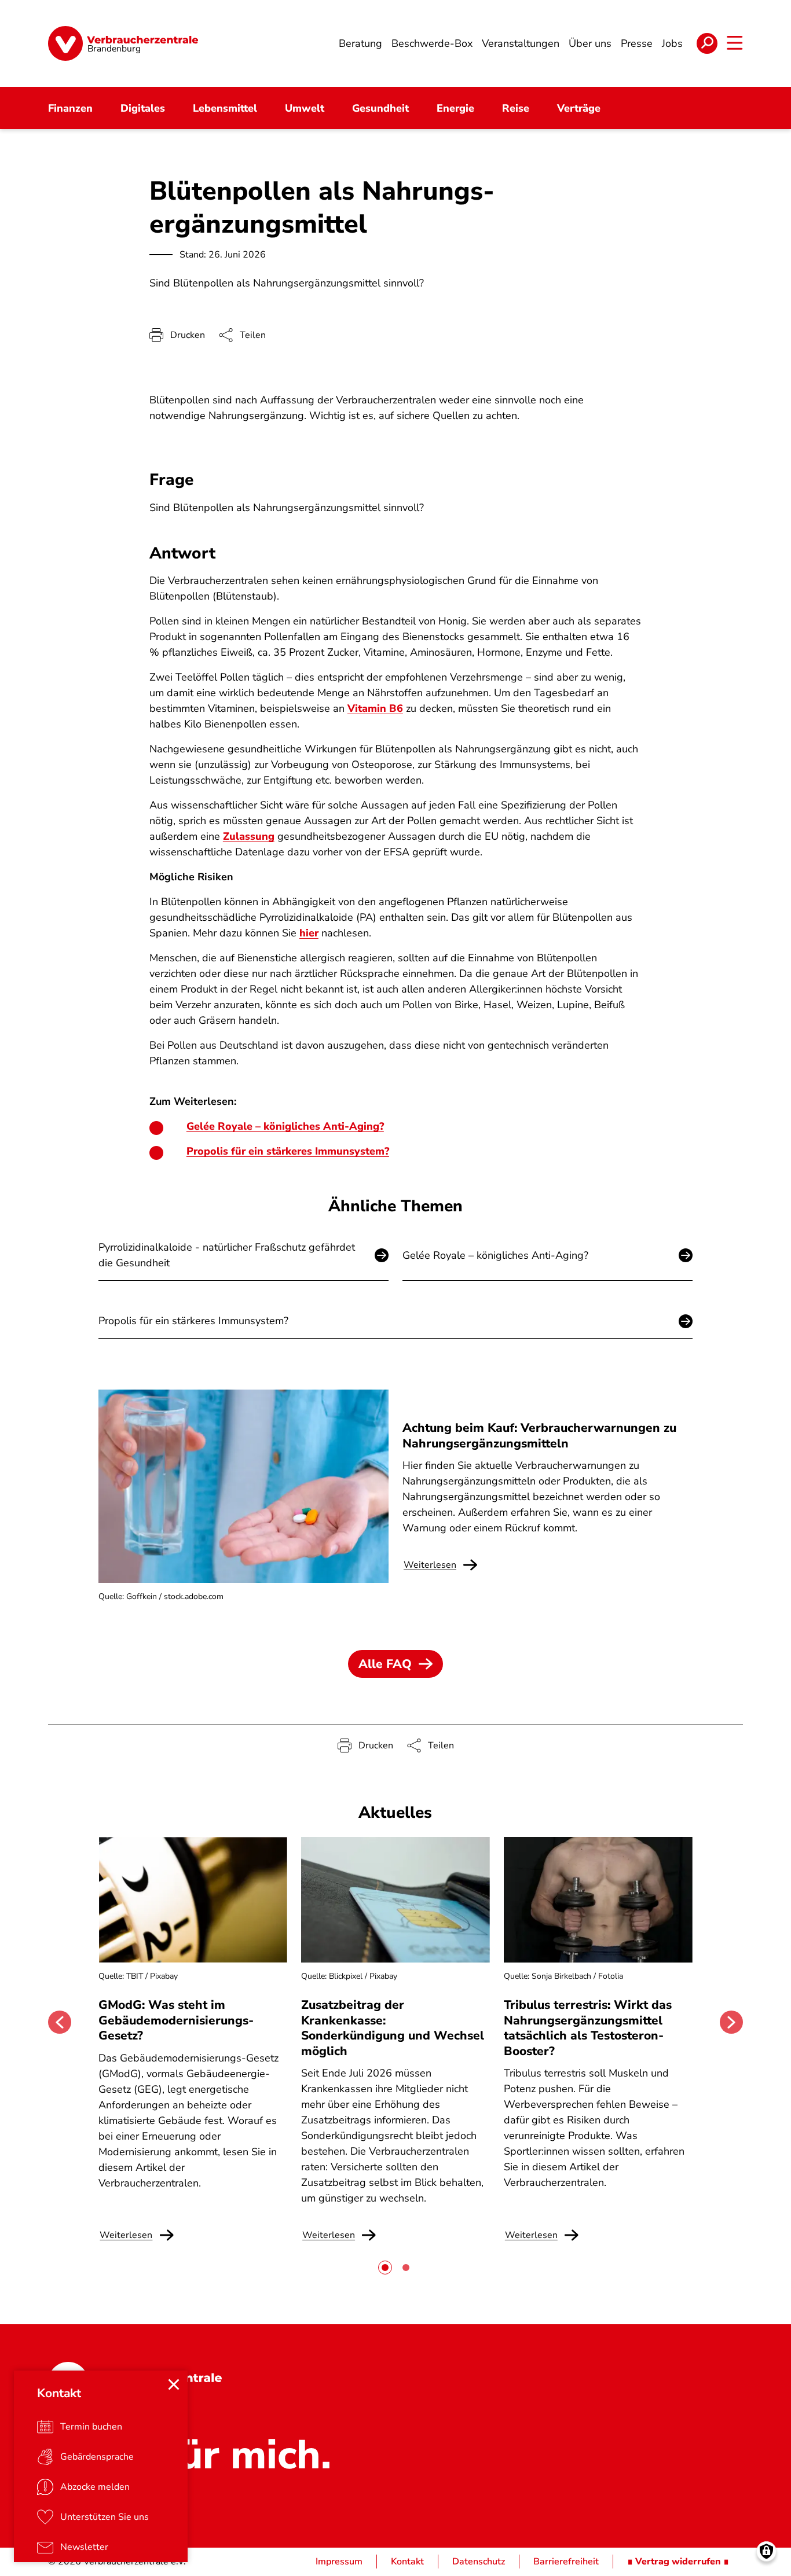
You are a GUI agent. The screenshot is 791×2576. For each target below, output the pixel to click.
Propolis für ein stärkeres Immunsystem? (288, 1151)
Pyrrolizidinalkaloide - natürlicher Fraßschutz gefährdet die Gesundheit (227, 1255)
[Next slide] (731, 2022)
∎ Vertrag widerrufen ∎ (678, 2562)
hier (309, 933)
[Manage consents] (766, 2551)
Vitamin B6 (375, 708)
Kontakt (407, 2562)
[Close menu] (174, 2384)
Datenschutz (479, 2562)
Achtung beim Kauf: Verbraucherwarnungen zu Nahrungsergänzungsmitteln (539, 1435)
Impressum (339, 2562)
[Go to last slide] (60, 2022)
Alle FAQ (385, 1664)
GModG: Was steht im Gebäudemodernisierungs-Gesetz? (176, 2020)
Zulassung (249, 836)
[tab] (385, 2268)
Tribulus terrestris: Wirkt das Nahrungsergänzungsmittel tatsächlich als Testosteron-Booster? (588, 2028)
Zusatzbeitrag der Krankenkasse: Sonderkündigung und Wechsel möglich (393, 2028)
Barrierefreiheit (566, 2562)
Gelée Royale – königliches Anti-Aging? (285, 1126)
